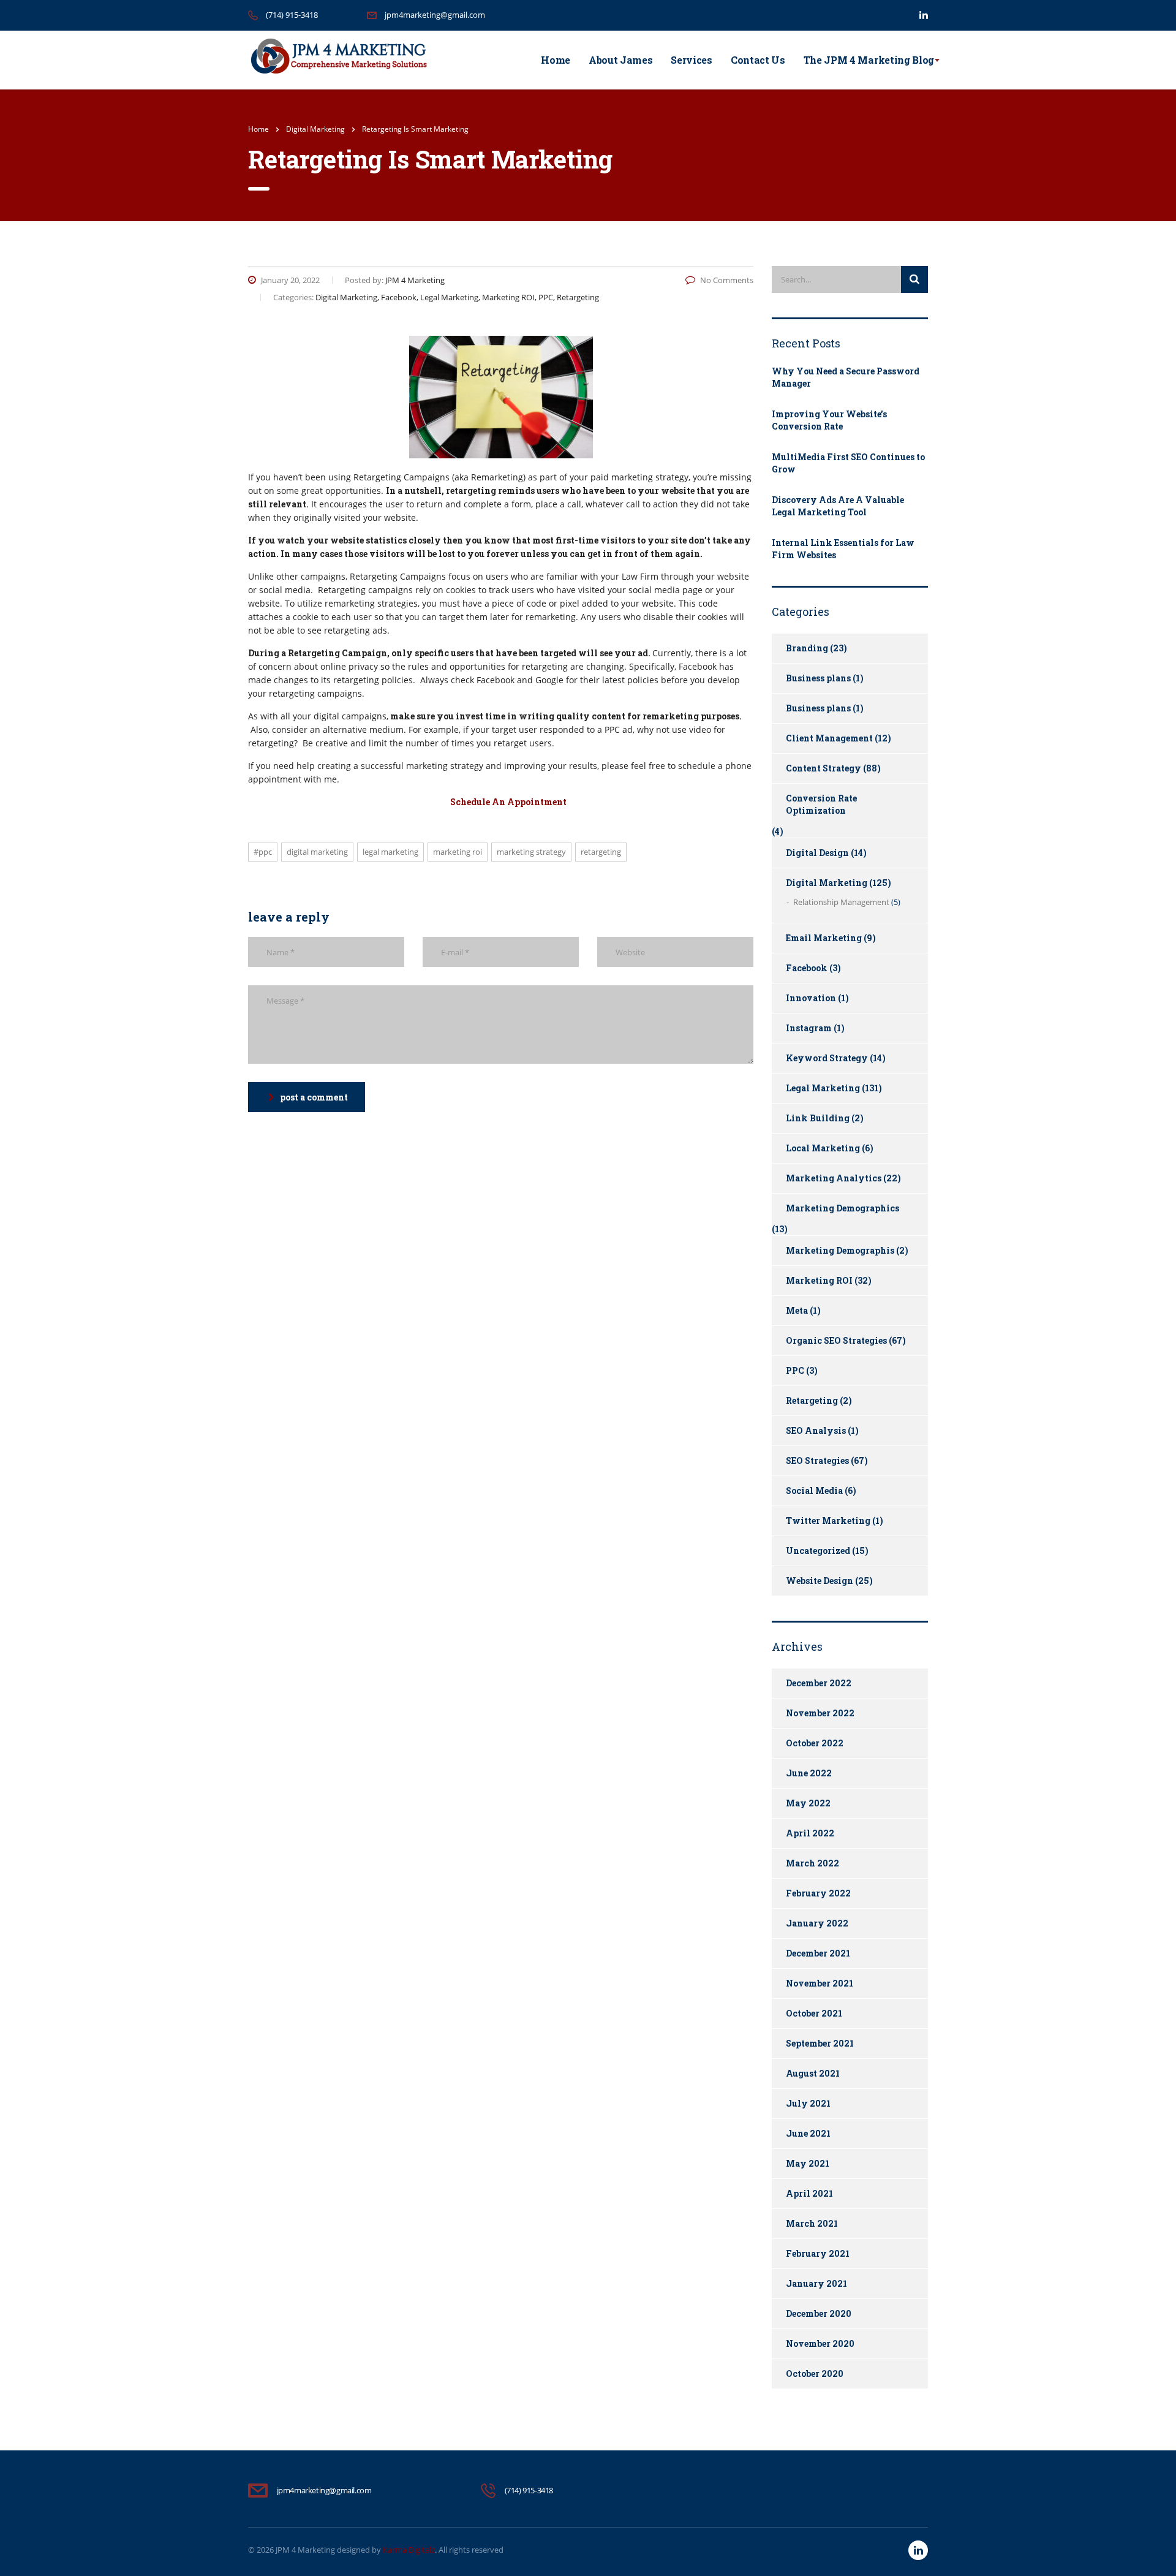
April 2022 (810, 1833)
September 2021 (820, 2043)
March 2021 (812, 2223)
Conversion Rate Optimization (821, 804)
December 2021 (818, 1953)
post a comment (314, 1097)
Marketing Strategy (531, 852)
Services (691, 60)
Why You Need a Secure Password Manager (846, 377)
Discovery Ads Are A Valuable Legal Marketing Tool (838, 506)
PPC (795, 1370)
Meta (797, 1310)
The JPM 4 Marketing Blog (869, 60)
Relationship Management (841, 902)
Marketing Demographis (840, 1250)
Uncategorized (818, 1551)
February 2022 (818, 1893)
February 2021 (818, 2253)
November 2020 (820, 2343)
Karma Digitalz (409, 2550)
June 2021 (808, 2133)
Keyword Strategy (827, 1058)
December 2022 (819, 1683)
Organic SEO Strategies (836, 1340)
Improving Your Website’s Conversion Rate (829, 420)
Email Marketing (824, 938)
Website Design (820, 1581)
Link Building (818, 1118)
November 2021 (820, 1983)
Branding (807, 648)
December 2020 (819, 2313)
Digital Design (817, 853)
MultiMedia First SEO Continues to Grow (848, 463)
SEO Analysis (816, 1430)
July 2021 (808, 2103)
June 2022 (809, 1773)
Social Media (814, 1491)
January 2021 (816, 2283)
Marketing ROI (458, 852)
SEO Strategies (817, 1460)
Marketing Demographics (842, 1208)
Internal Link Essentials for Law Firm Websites (843, 549)
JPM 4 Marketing (305, 2550)
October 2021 (814, 2013)
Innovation (811, 998)
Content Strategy (824, 768)
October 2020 (815, 2373)
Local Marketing (823, 1148)
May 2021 (808, 2163)
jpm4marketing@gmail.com (435, 15)
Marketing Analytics (834, 1178)
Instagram (809, 1028)
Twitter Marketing (828, 1521)
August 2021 (813, 2073)
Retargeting (601, 852)
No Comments (727, 280)
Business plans (818, 678)
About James (620, 60)
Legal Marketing (390, 852)
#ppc (263, 852)
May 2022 (808, 1803)
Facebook (807, 968)
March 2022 (812, 1863)
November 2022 (820, 1713)
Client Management (829, 738)
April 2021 (809, 2193)
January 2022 (817, 1923)
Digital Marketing (317, 852)
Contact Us (758, 60)
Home (556, 60)
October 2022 (815, 1743)
